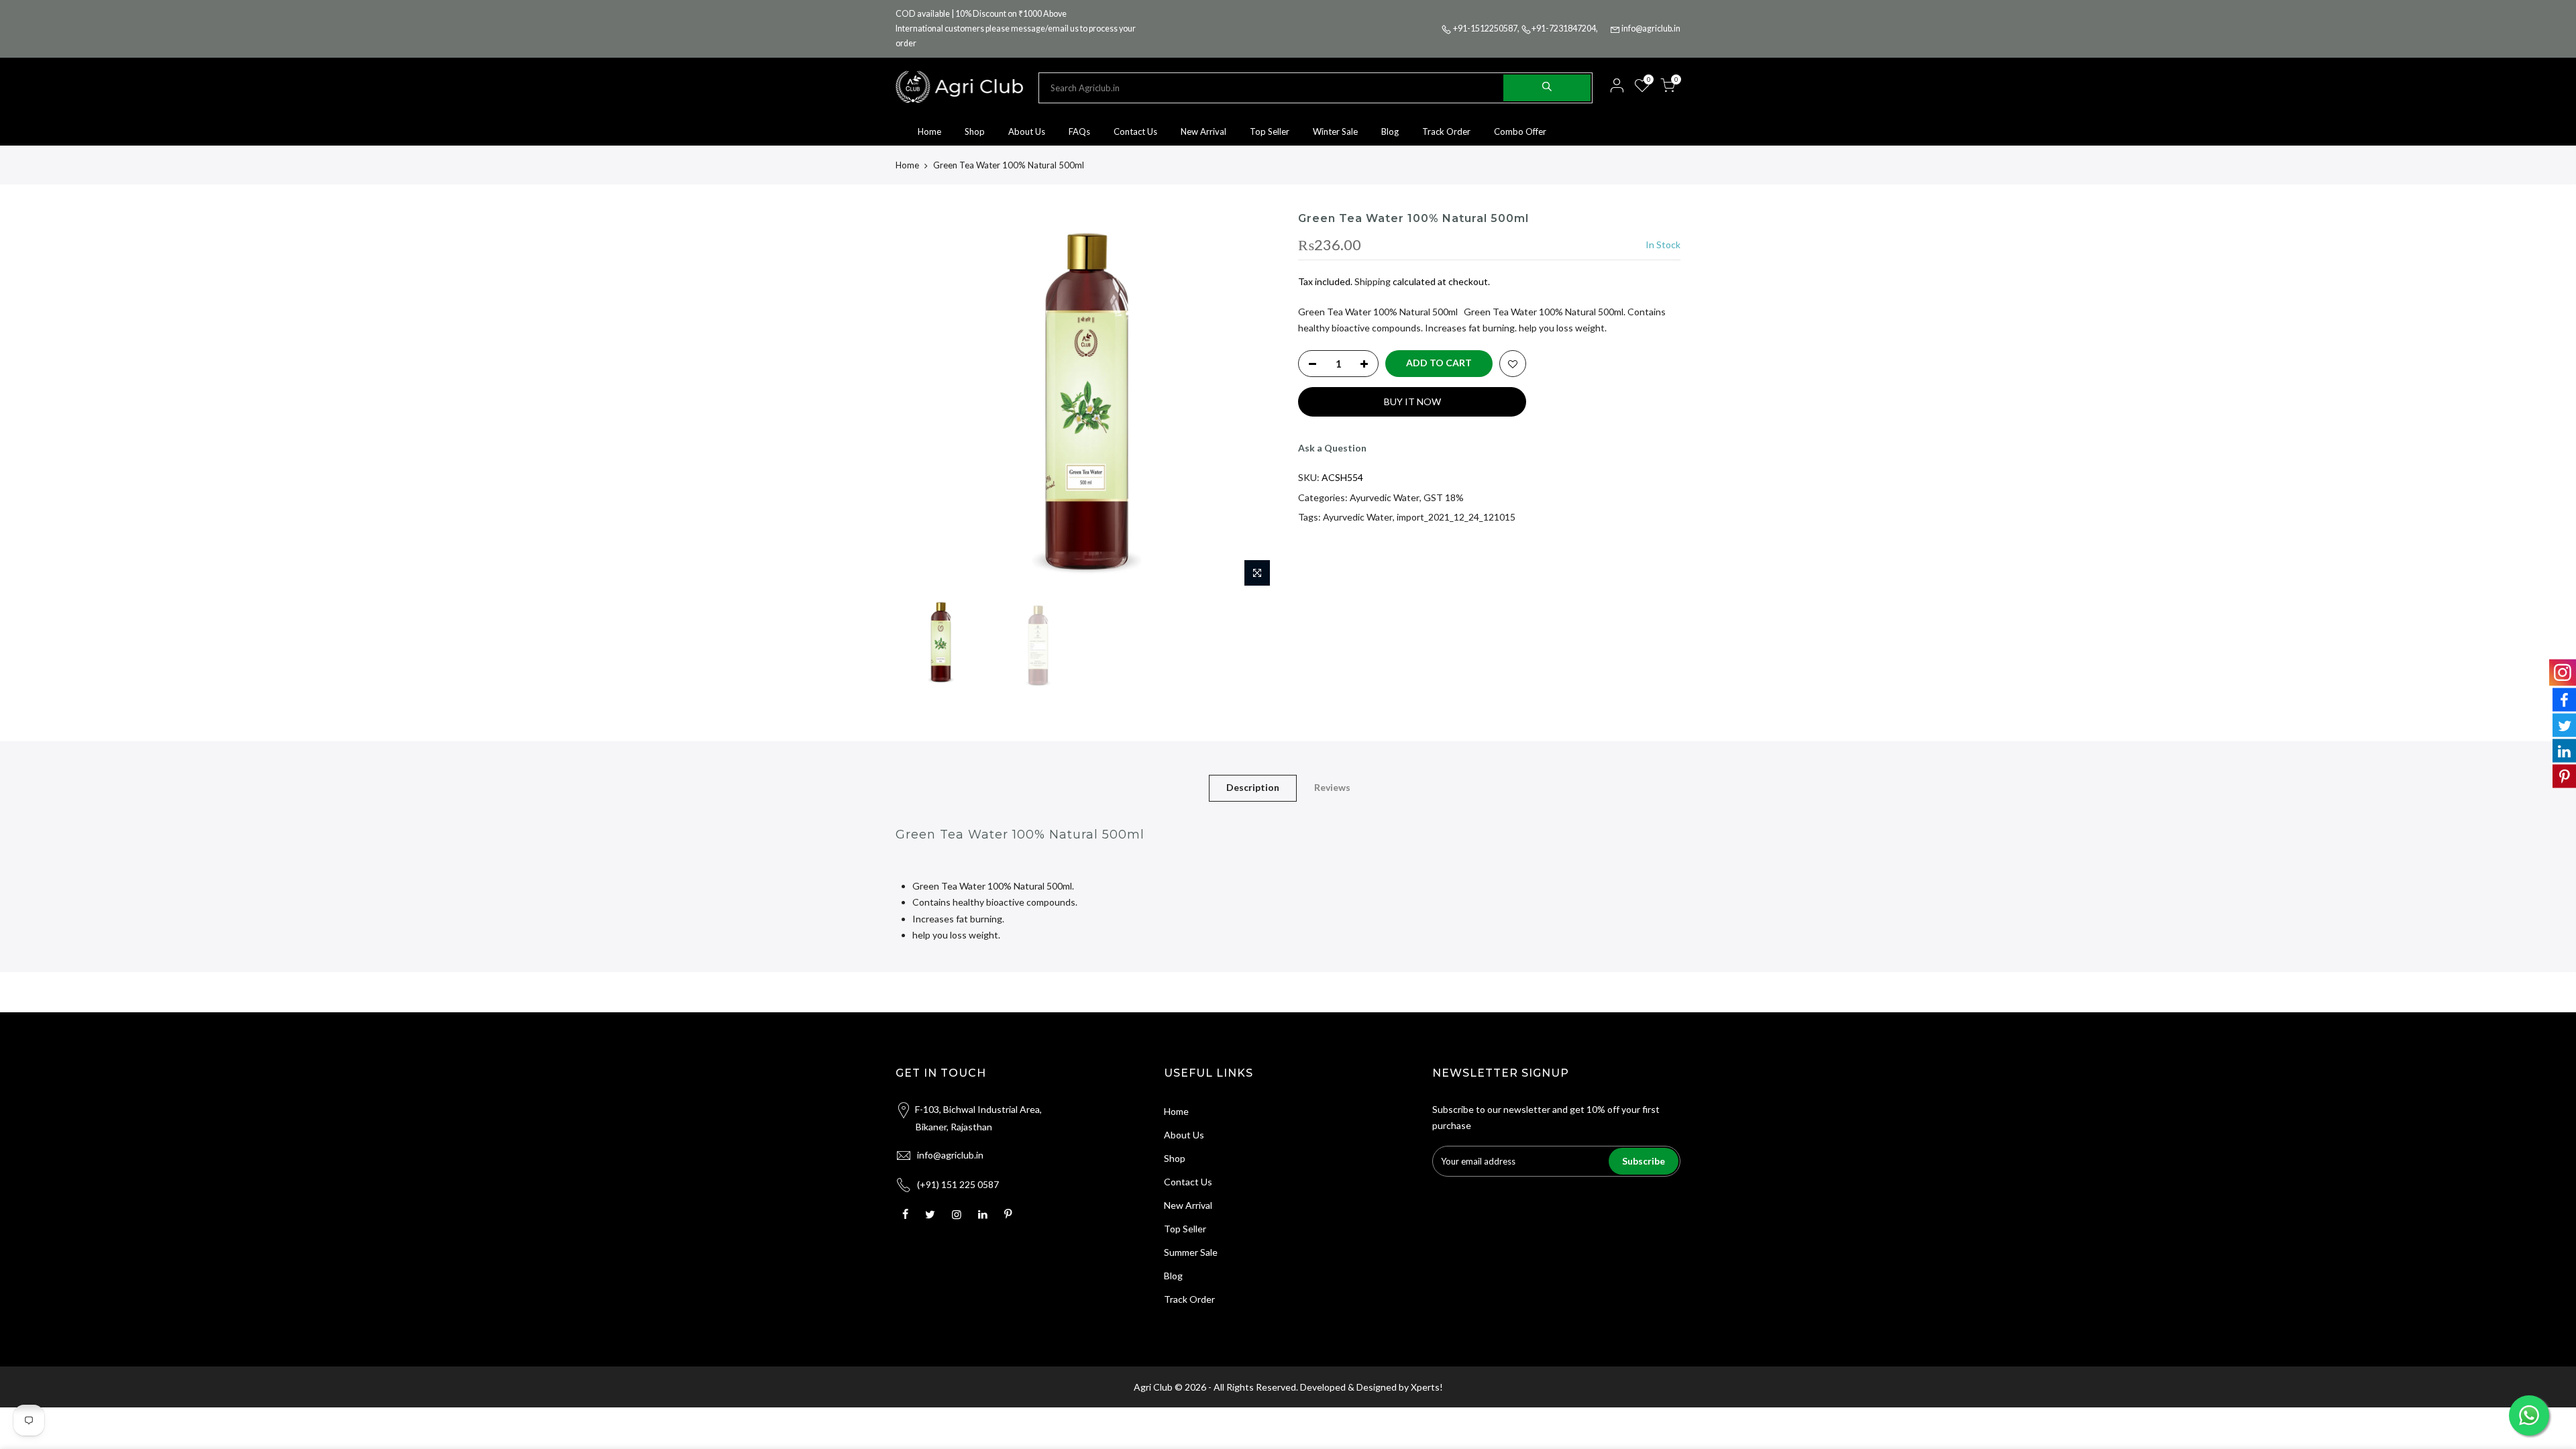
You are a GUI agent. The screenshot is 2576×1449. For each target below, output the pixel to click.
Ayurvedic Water (1385, 497)
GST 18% (1444, 497)
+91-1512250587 (1485, 29)
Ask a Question (1332, 448)
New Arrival (1203, 131)
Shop (975, 131)
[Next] (1254, 402)
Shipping (1373, 281)
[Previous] (919, 402)
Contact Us (1135, 131)
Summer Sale (1191, 1252)
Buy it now (1412, 401)
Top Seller (1270, 131)
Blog (1390, 131)
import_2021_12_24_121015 (1456, 517)
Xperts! (1427, 1387)
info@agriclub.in (1651, 29)
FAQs (1079, 131)
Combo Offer (1520, 131)
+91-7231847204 (1564, 29)
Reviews (1332, 787)
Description (1253, 787)
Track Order (1446, 131)
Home (929, 131)
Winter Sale (1335, 131)
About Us (1027, 131)
